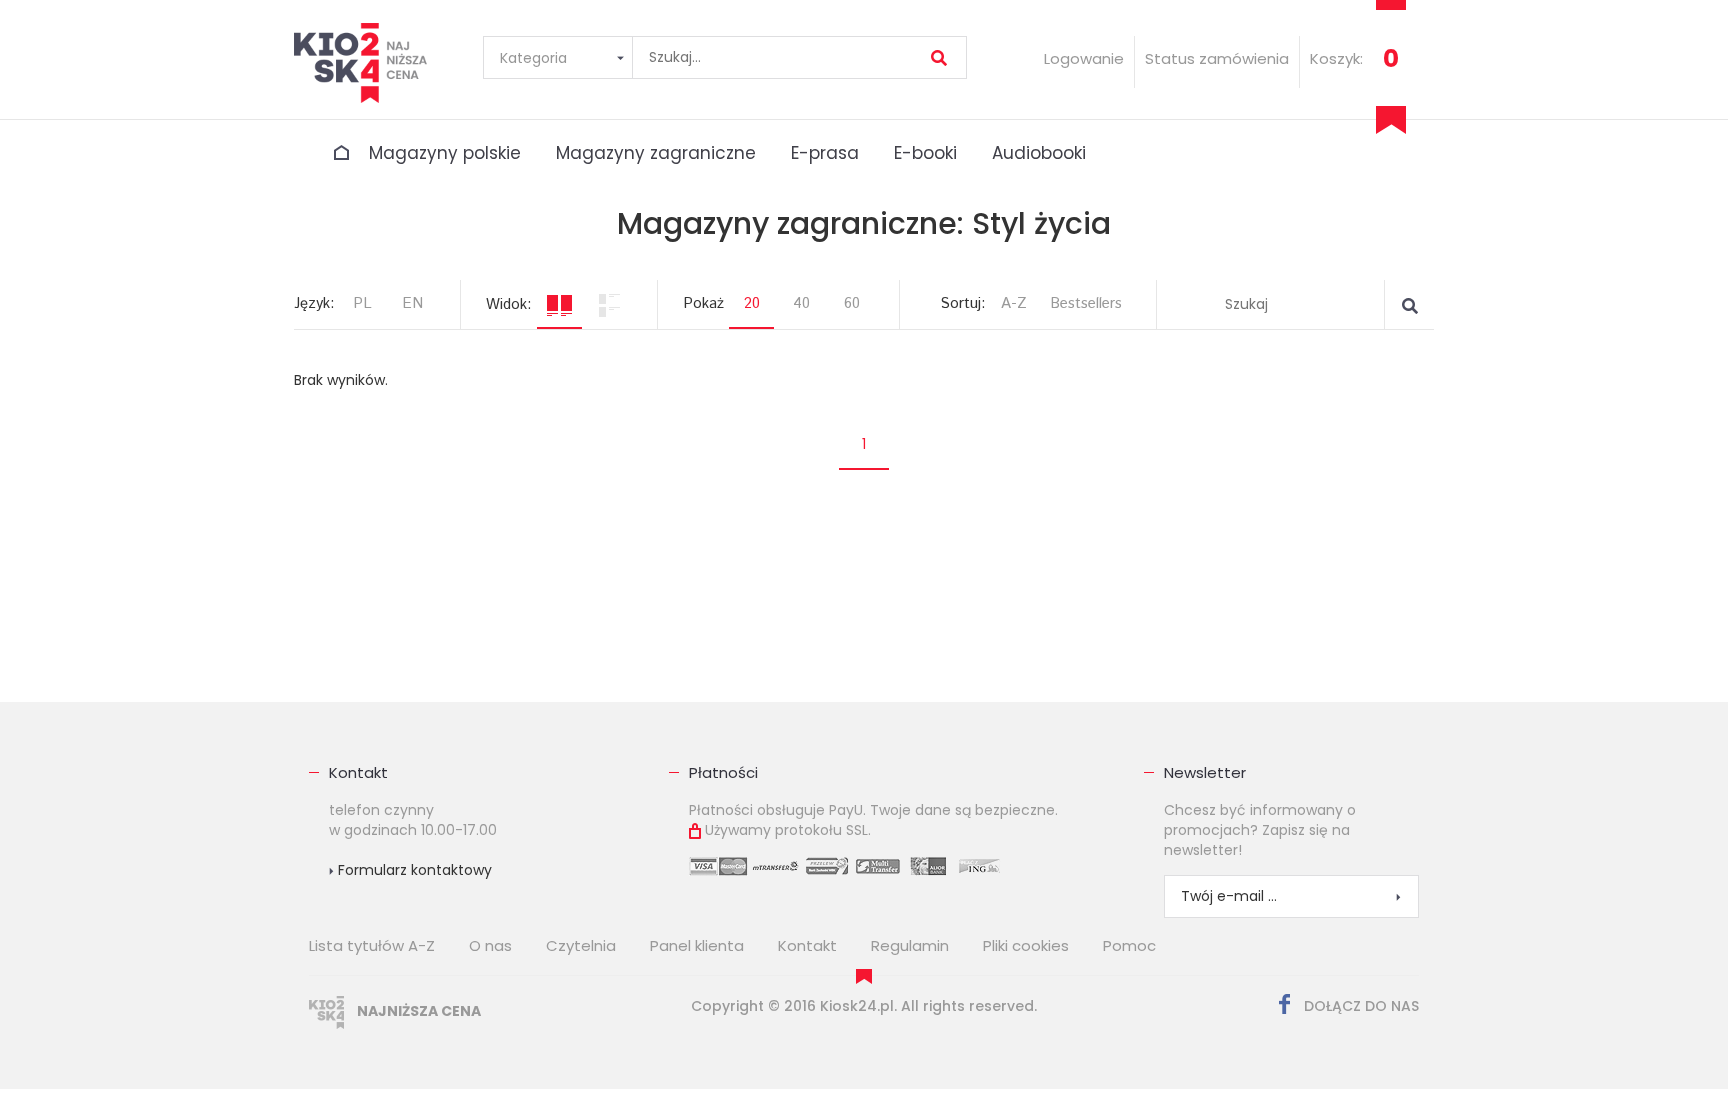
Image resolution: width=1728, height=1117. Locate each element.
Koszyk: (1336, 58)
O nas (490, 945)
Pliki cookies (1026, 945)
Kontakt (358, 772)
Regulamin (910, 945)
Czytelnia (581, 945)
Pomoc (1129, 945)
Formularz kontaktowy (413, 870)
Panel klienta (697, 945)
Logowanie (1084, 58)
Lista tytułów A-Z (372, 945)
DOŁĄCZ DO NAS (1359, 1006)
